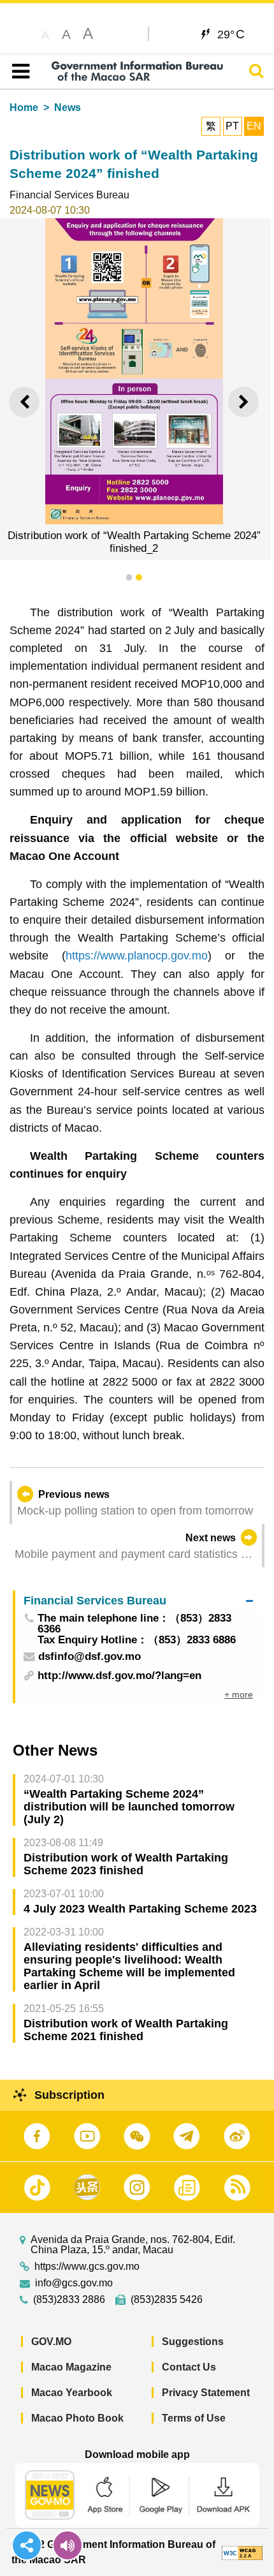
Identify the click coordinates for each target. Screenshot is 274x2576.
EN (254, 126)
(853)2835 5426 (167, 2300)
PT (232, 126)
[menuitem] (138, 1600)
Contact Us (189, 2367)
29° (231, 34)
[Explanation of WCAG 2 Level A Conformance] (242, 2552)
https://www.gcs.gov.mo (87, 2267)
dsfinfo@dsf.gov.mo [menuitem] (90, 1657)
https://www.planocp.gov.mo (137, 956)
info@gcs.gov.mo (74, 2283)
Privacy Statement (206, 2393)
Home (24, 107)
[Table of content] (18, 71)
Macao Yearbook (72, 2393)
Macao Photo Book (77, 2418)
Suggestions (193, 2342)
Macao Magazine (71, 2367)
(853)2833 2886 (69, 2300)
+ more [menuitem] (239, 1694)
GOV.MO (51, 2342)
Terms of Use (194, 2418)
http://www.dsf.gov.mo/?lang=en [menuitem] (119, 1676)
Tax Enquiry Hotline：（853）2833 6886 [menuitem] (137, 1640)
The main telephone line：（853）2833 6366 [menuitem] (134, 1624)
